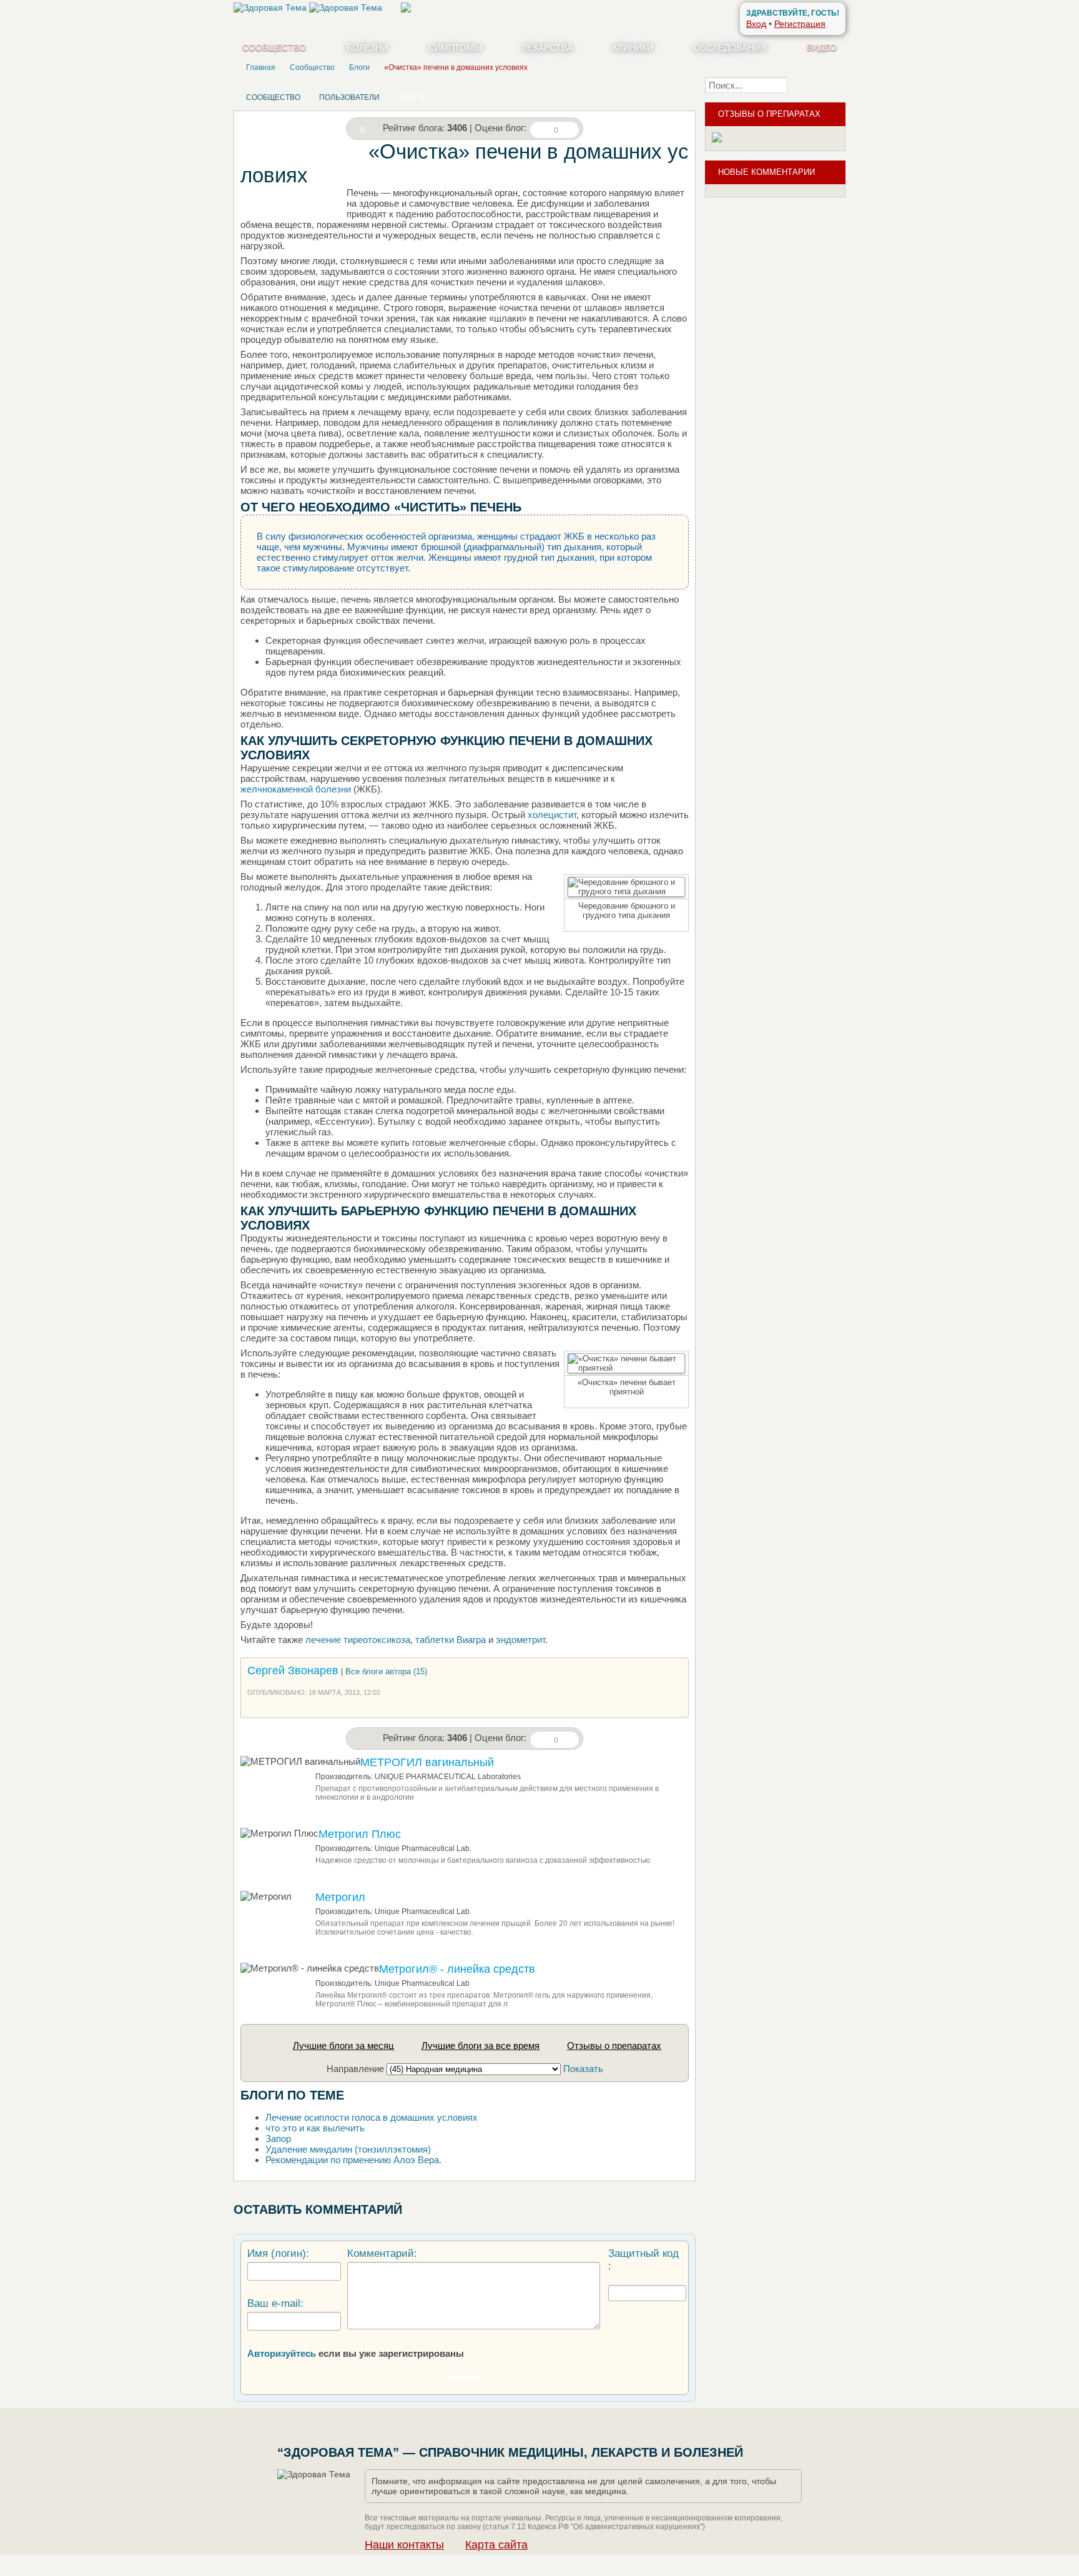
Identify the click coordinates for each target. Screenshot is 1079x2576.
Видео (822, 47)
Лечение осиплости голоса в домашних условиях (372, 2117)
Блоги (411, 97)
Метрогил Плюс (360, 1834)
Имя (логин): (278, 2253)
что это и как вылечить (315, 2128)
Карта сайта (496, 2545)
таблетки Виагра (451, 1640)
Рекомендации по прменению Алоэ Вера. (353, 2160)
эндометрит (520, 1640)
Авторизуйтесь (282, 2353)
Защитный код (643, 2253)
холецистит (551, 815)
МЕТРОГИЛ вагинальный (427, 1762)
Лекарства (547, 47)
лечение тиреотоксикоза (358, 1640)
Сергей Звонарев (293, 1670)
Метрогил (340, 1897)
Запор (278, 2139)
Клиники (633, 47)
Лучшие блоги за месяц (343, 2046)
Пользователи (349, 97)
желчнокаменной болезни (296, 789)
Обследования (730, 47)
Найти (820, 85)
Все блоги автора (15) (386, 1671)
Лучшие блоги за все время (480, 2046)
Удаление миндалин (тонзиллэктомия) (348, 2149)
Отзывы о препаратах (614, 2046)
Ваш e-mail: (275, 2303)
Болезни (367, 47)
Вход (756, 24)
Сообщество (274, 47)
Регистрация (800, 24)
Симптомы (455, 47)
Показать (583, 2069)
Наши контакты (404, 2545)
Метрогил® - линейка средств (457, 1969)
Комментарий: (382, 2253)
